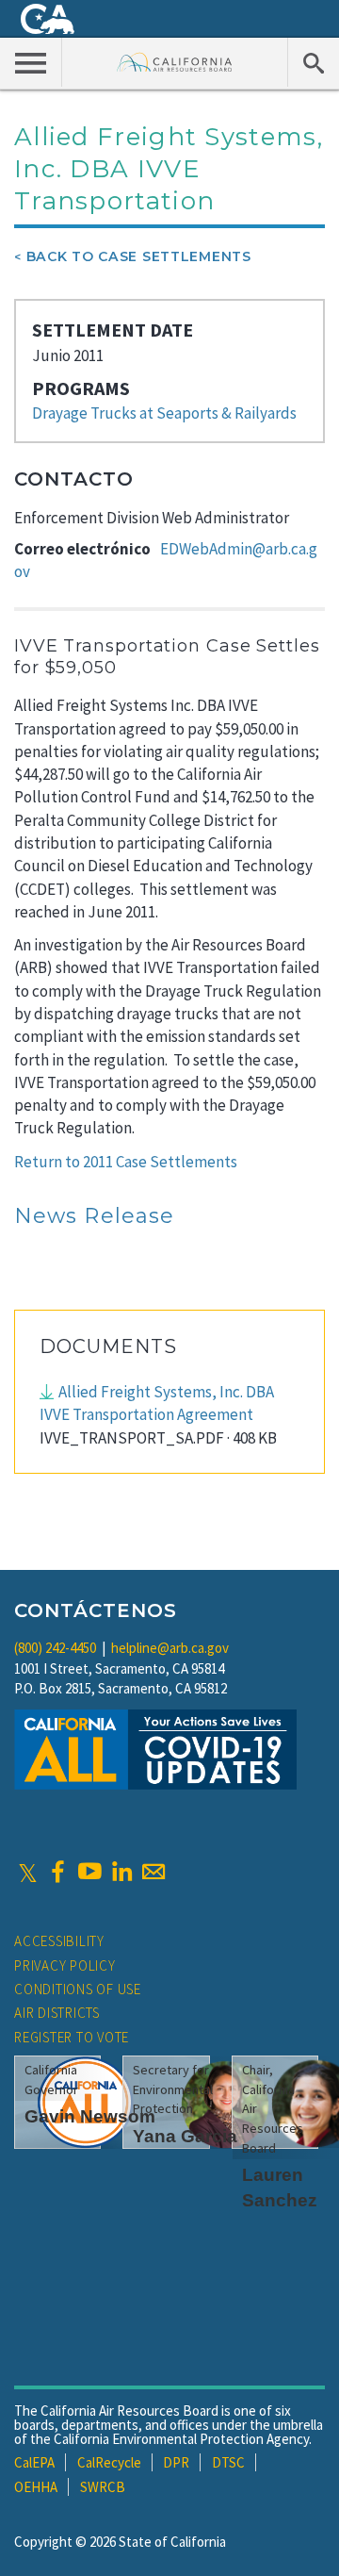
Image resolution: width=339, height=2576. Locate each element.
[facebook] (57, 1872)
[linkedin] (121, 1872)
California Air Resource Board (175, 62)
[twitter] (28, 1872)
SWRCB (103, 2487)
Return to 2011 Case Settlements (126, 1162)
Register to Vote (72, 2037)
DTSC (228, 2462)
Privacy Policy (65, 1965)
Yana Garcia (185, 2136)
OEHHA (36, 2487)
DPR (176, 2462)
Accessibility (59, 1941)
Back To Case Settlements (139, 256)
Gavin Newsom (90, 2116)
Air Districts (57, 2013)
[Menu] (31, 62)
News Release (94, 1216)
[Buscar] (313, 62)
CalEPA (34, 2462)
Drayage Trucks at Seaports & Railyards (164, 413)
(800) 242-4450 (55, 1648)
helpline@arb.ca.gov (170, 1648)
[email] (153, 1872)
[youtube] (89, 1872)
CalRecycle (109, 2462)
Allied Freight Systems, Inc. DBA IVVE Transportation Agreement (157, 1403)
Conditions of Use (78, 1989)
